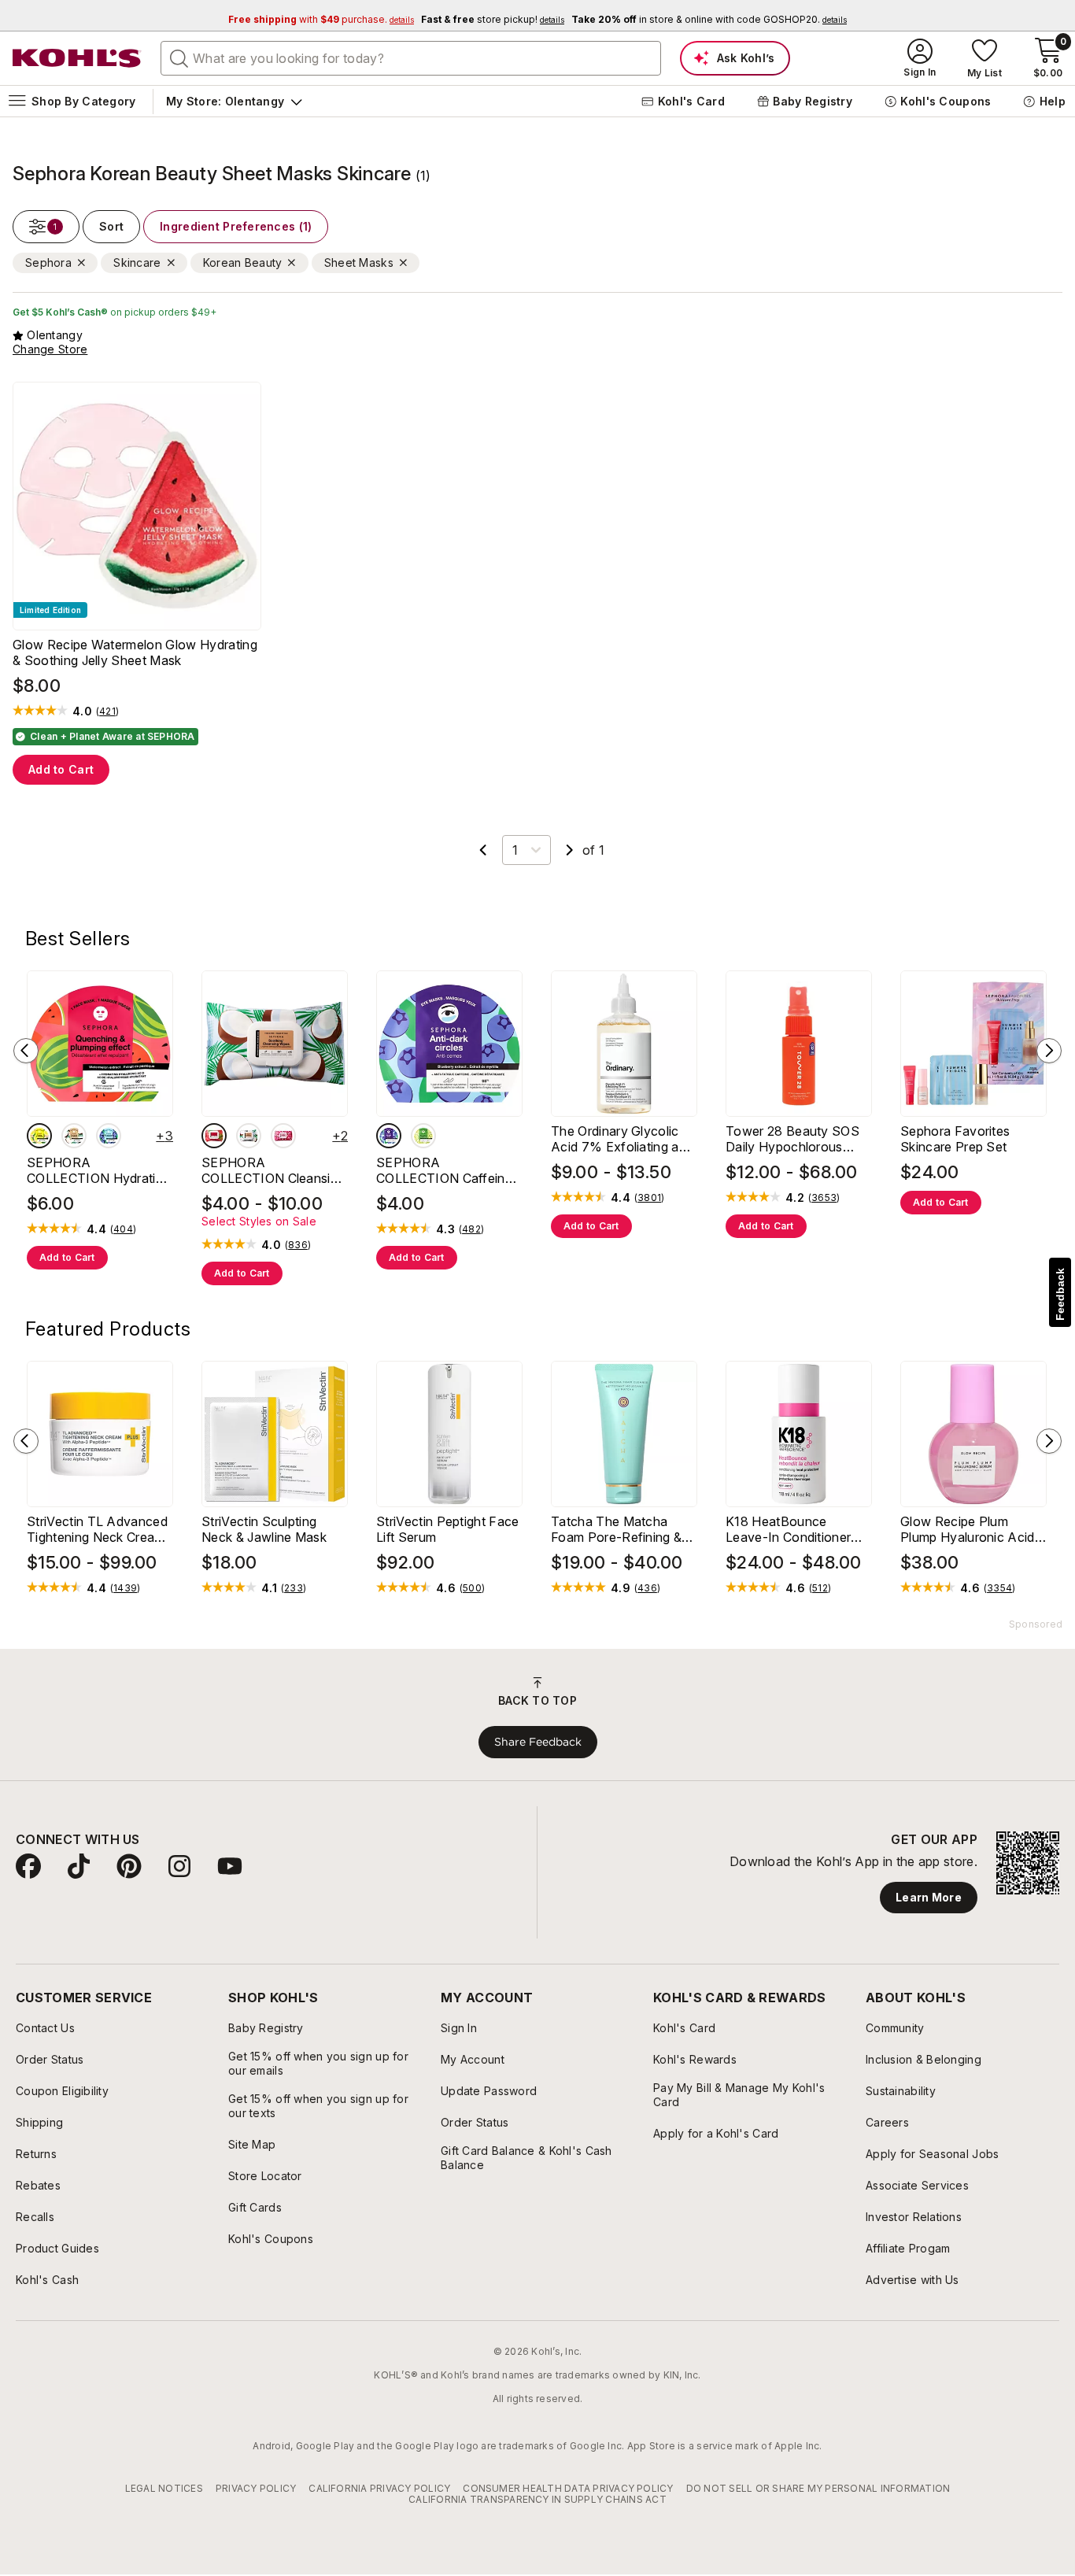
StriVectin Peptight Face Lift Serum (448, 1529)
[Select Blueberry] (109, 1136)
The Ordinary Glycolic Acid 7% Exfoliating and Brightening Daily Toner (622, 1139)
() (107, 711)
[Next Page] (570, 850)
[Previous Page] (483, 850)
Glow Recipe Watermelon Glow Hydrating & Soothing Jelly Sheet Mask (135, 652)
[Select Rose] (283, 1136)
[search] (179, 57)
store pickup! (493, 19)
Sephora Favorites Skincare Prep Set (955, 1139)
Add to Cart (61, 769)
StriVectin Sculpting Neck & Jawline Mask (264, 1529)
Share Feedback (538, 1742)
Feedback (1060, 1294)
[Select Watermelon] (214, 1136)
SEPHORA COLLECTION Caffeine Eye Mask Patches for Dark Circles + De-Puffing (444, 1170)
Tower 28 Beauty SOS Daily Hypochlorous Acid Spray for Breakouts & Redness (792, 1139)
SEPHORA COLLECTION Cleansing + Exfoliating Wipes (273, 1170)
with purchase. (321, 19)
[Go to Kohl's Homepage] (77, 58)
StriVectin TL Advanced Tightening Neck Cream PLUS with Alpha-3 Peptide (97, 1529)
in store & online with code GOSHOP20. (709, 19)
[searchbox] (411, 58)
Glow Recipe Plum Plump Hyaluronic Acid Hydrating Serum (968, 1529)
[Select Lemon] (39, 1136)
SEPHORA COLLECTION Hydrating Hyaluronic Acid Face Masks (98, 1170)
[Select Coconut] (74, 1136)
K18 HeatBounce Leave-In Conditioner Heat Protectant (788, 1529)
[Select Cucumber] (423, 1136)
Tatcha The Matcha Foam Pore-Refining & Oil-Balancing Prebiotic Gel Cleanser (618, 1529)
